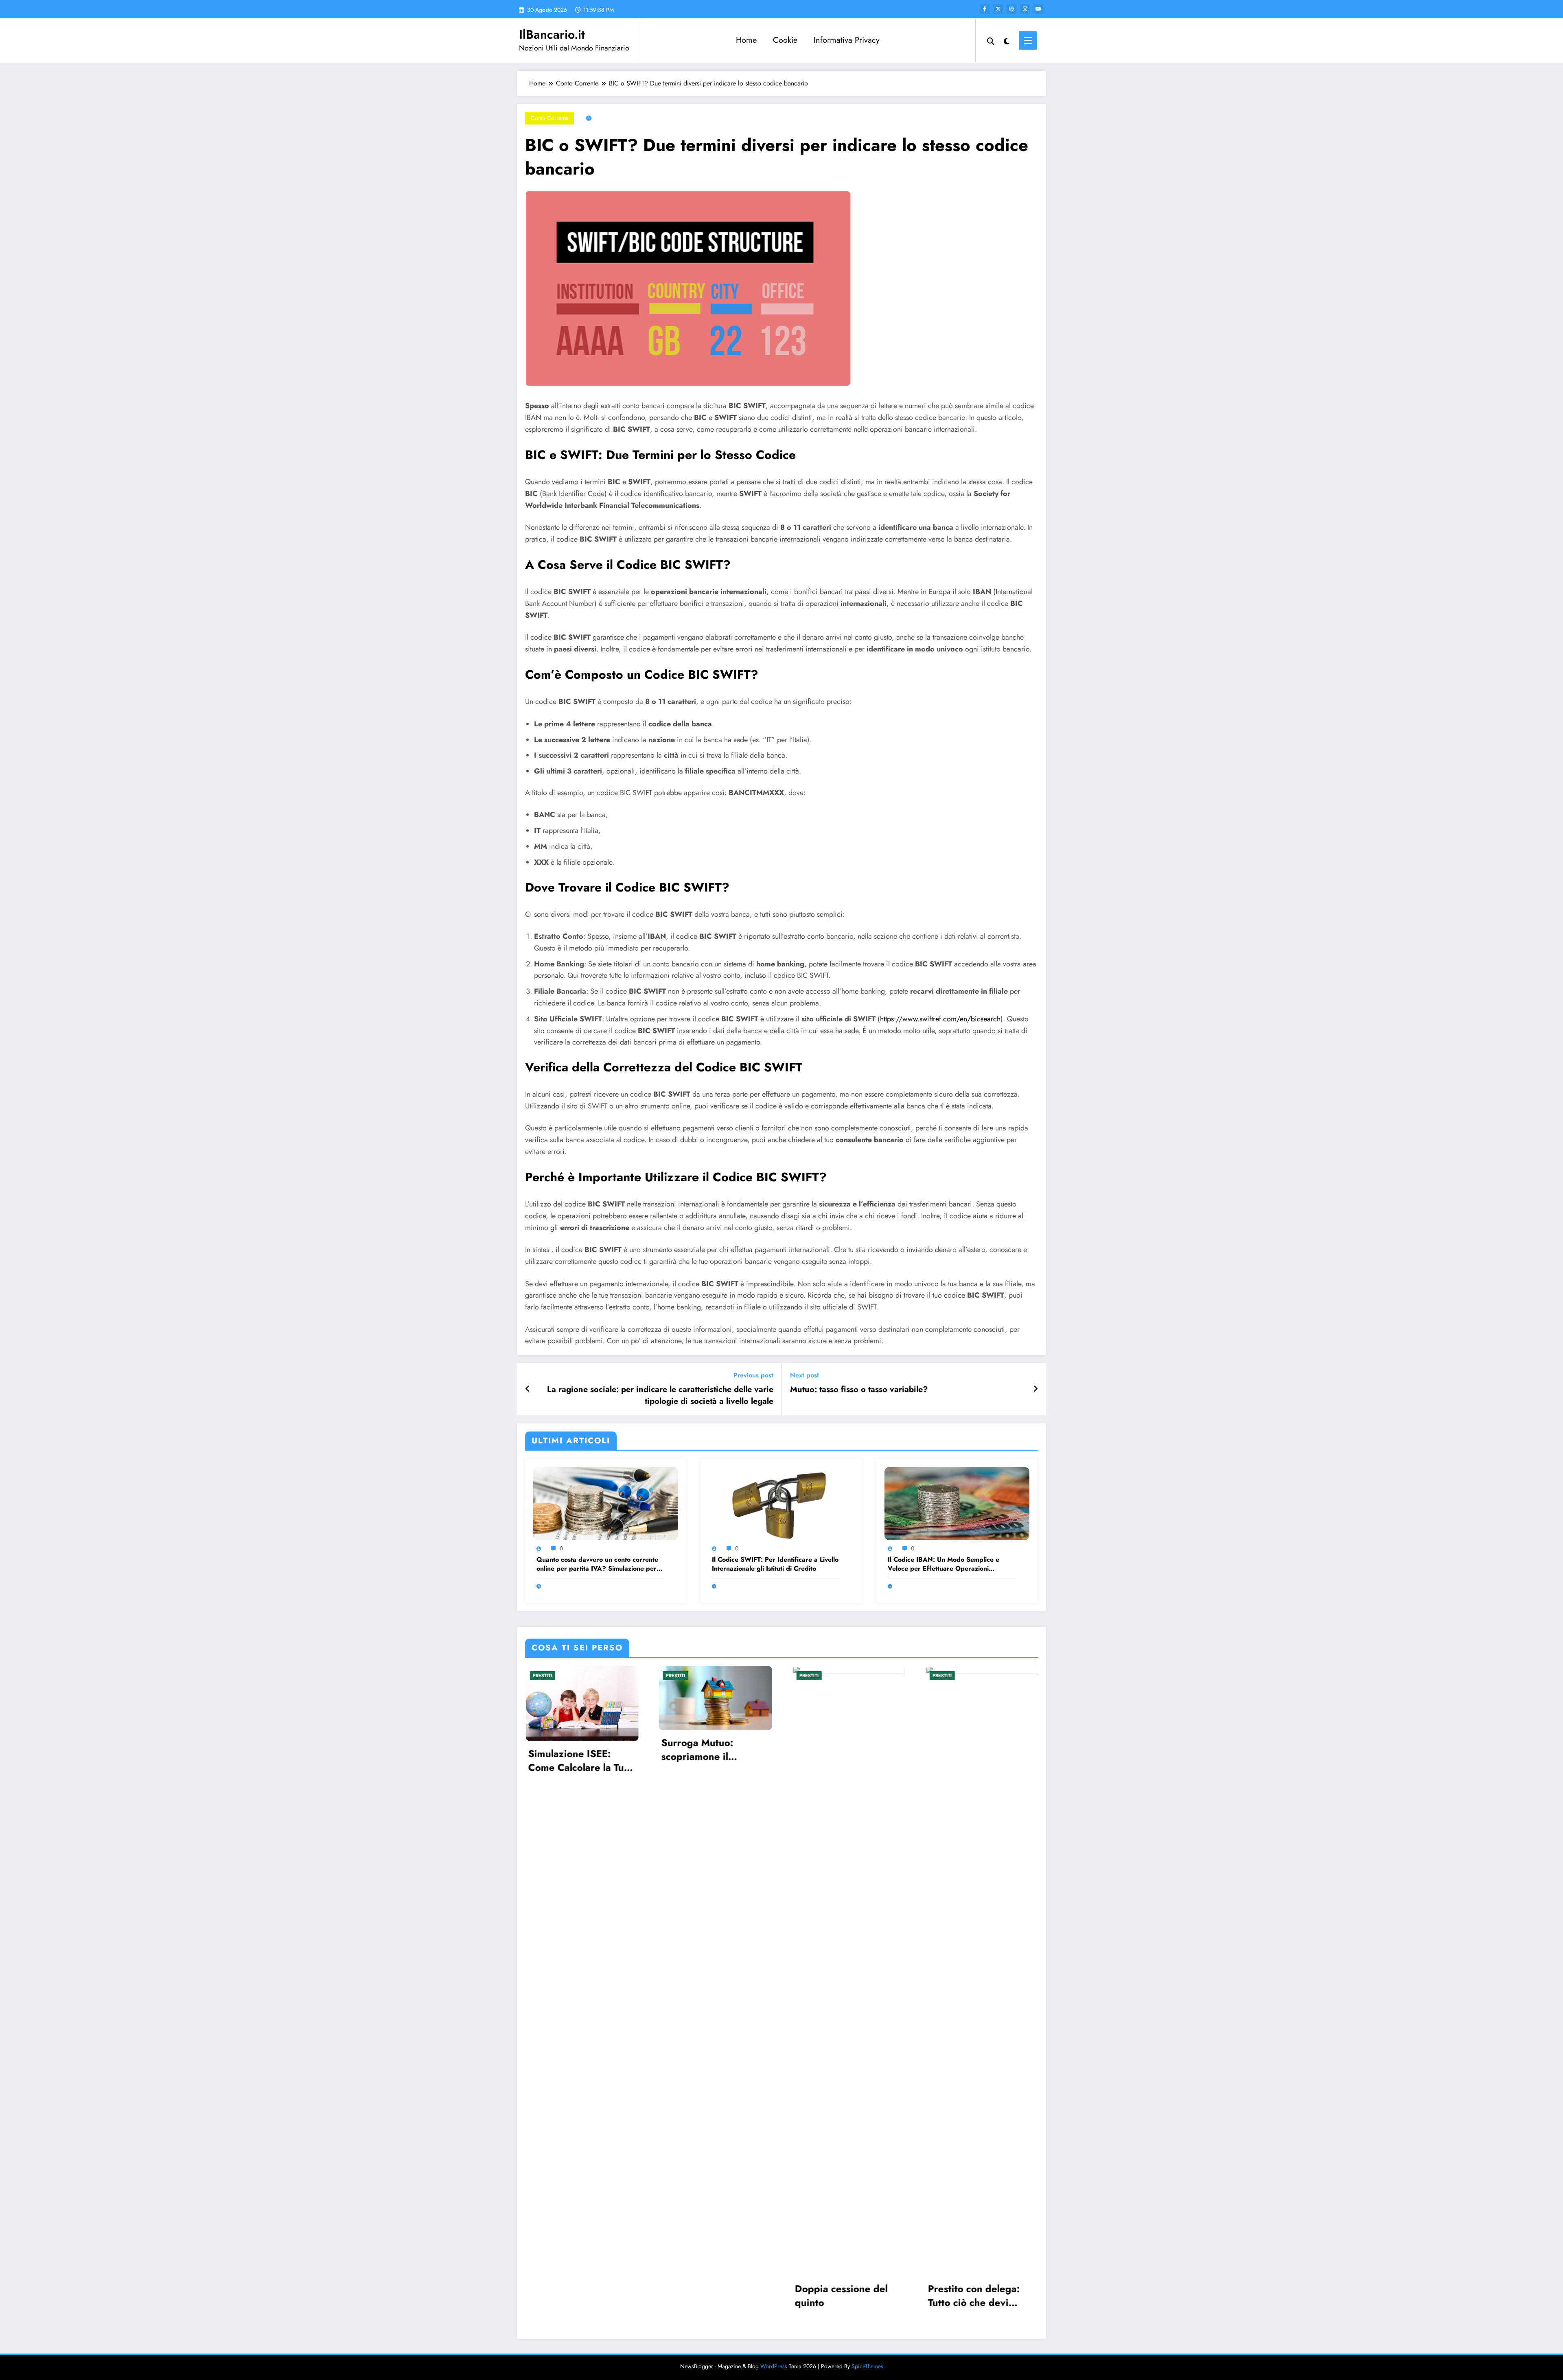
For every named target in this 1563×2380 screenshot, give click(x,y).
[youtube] (1038, 9)
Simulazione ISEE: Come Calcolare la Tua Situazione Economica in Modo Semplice (578, 1760)
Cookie (785, 40)
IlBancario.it (552, 34)
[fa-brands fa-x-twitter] (998, 9)
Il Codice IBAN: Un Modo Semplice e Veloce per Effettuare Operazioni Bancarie (943, 1564)
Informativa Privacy (847, 40)
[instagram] (1025, 9)
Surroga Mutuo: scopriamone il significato (697, 1749)
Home (746, 40)
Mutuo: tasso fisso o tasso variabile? (859, 1390)
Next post (804, 1375)
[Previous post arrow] (528, 1389)
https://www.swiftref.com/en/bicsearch (940, 1019)
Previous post (753, 1375)
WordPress (774, 2366)
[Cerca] (991, 40)
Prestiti (542, 1676)
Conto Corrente (549, 118)
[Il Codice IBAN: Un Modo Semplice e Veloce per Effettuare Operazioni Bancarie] (957, 1503)
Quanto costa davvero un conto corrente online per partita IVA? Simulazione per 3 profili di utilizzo (600, 1564)
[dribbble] (1011, 9)
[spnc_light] (1007, 40)
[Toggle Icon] (1028, 40)
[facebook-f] (985, 9)
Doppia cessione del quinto (841, 2296)
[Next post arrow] (1035, 1389)
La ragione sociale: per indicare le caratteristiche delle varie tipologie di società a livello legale (660, 1395)
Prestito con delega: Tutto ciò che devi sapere (974, 2296)
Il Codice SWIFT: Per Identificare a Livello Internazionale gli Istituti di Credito (775, 1564)
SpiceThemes (867, 2366)
